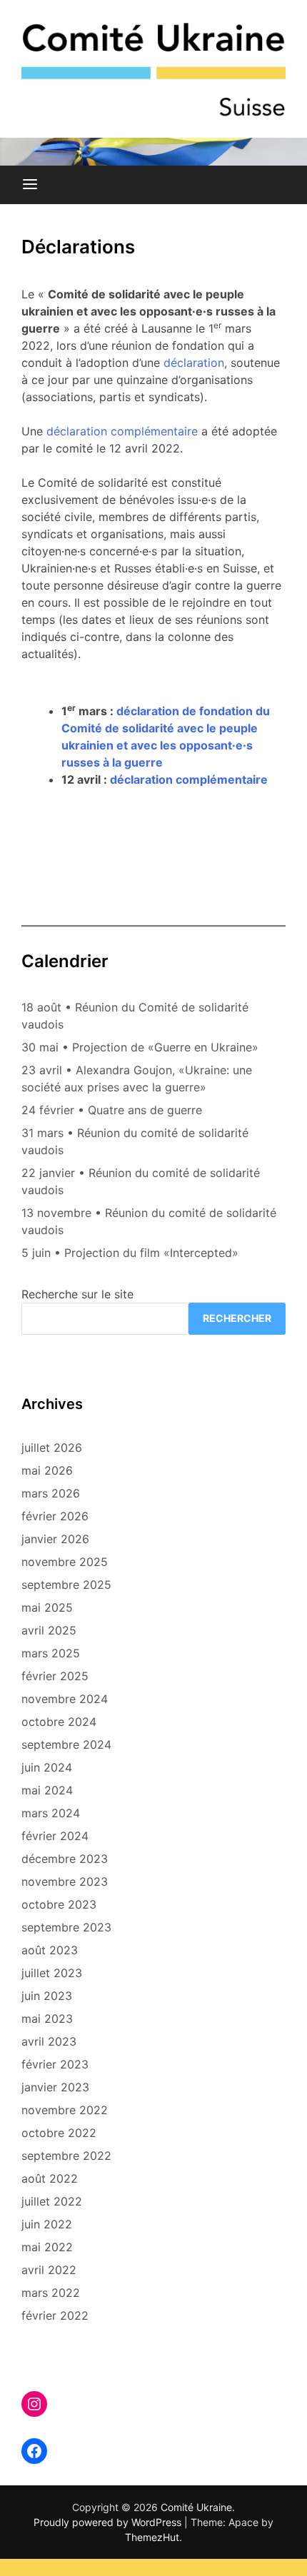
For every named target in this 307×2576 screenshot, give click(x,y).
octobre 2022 (59, 2133)
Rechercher (237, 1318)
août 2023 (50, 1950)
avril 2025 (49, 1630)
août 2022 (50, 2178)
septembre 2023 (66, 1927)
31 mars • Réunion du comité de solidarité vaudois (135, 1141)
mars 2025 (51, 1653)
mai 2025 (47, 1607)
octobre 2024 (59, 1722)
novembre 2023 (65, 1882)
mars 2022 (51, 2293)
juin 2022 (47, 2224)
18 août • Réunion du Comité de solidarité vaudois (135, 1016)
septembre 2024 (66, 1744)
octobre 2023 (59, 1904)
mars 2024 (51, 1813)
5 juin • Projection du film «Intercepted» (130, 1253)
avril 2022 (49, 2270)
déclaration (194, 363)
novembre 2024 (65, 1699)
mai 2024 (47, 1790)
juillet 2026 (52, 1448)
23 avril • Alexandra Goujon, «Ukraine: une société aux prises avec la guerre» (137, 1079)
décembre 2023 (65, 1859)
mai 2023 (47, 2019)
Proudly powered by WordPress (109, 2522)
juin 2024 (47, 1767)
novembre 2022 (65, 2110)
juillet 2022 (52, 2201)
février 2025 (55, 1676)
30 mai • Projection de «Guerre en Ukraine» (140, 1047)
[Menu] (30, 185)
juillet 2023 (52, 1973)
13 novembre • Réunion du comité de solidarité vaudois (149, 1221)
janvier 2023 (55, 2087)
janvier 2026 (55, 1539)
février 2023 (55, 2064)
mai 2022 (47, 2247)
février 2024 (55, 1836)
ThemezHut (152, 2537)
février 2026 (55, 1516)
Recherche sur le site (77, 1294)
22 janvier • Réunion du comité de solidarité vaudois (141, 1181)
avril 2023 (49, 2041)
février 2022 (55, 2315)
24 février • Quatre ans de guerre (112, 1110)
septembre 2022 (66, 2156)
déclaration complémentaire (122, 431)
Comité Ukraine (196, 2507)
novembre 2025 (65, 1562)
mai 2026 (47, 1470)
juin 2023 (47, 1996)
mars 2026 (51, 1493)
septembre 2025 (66, 1585)
